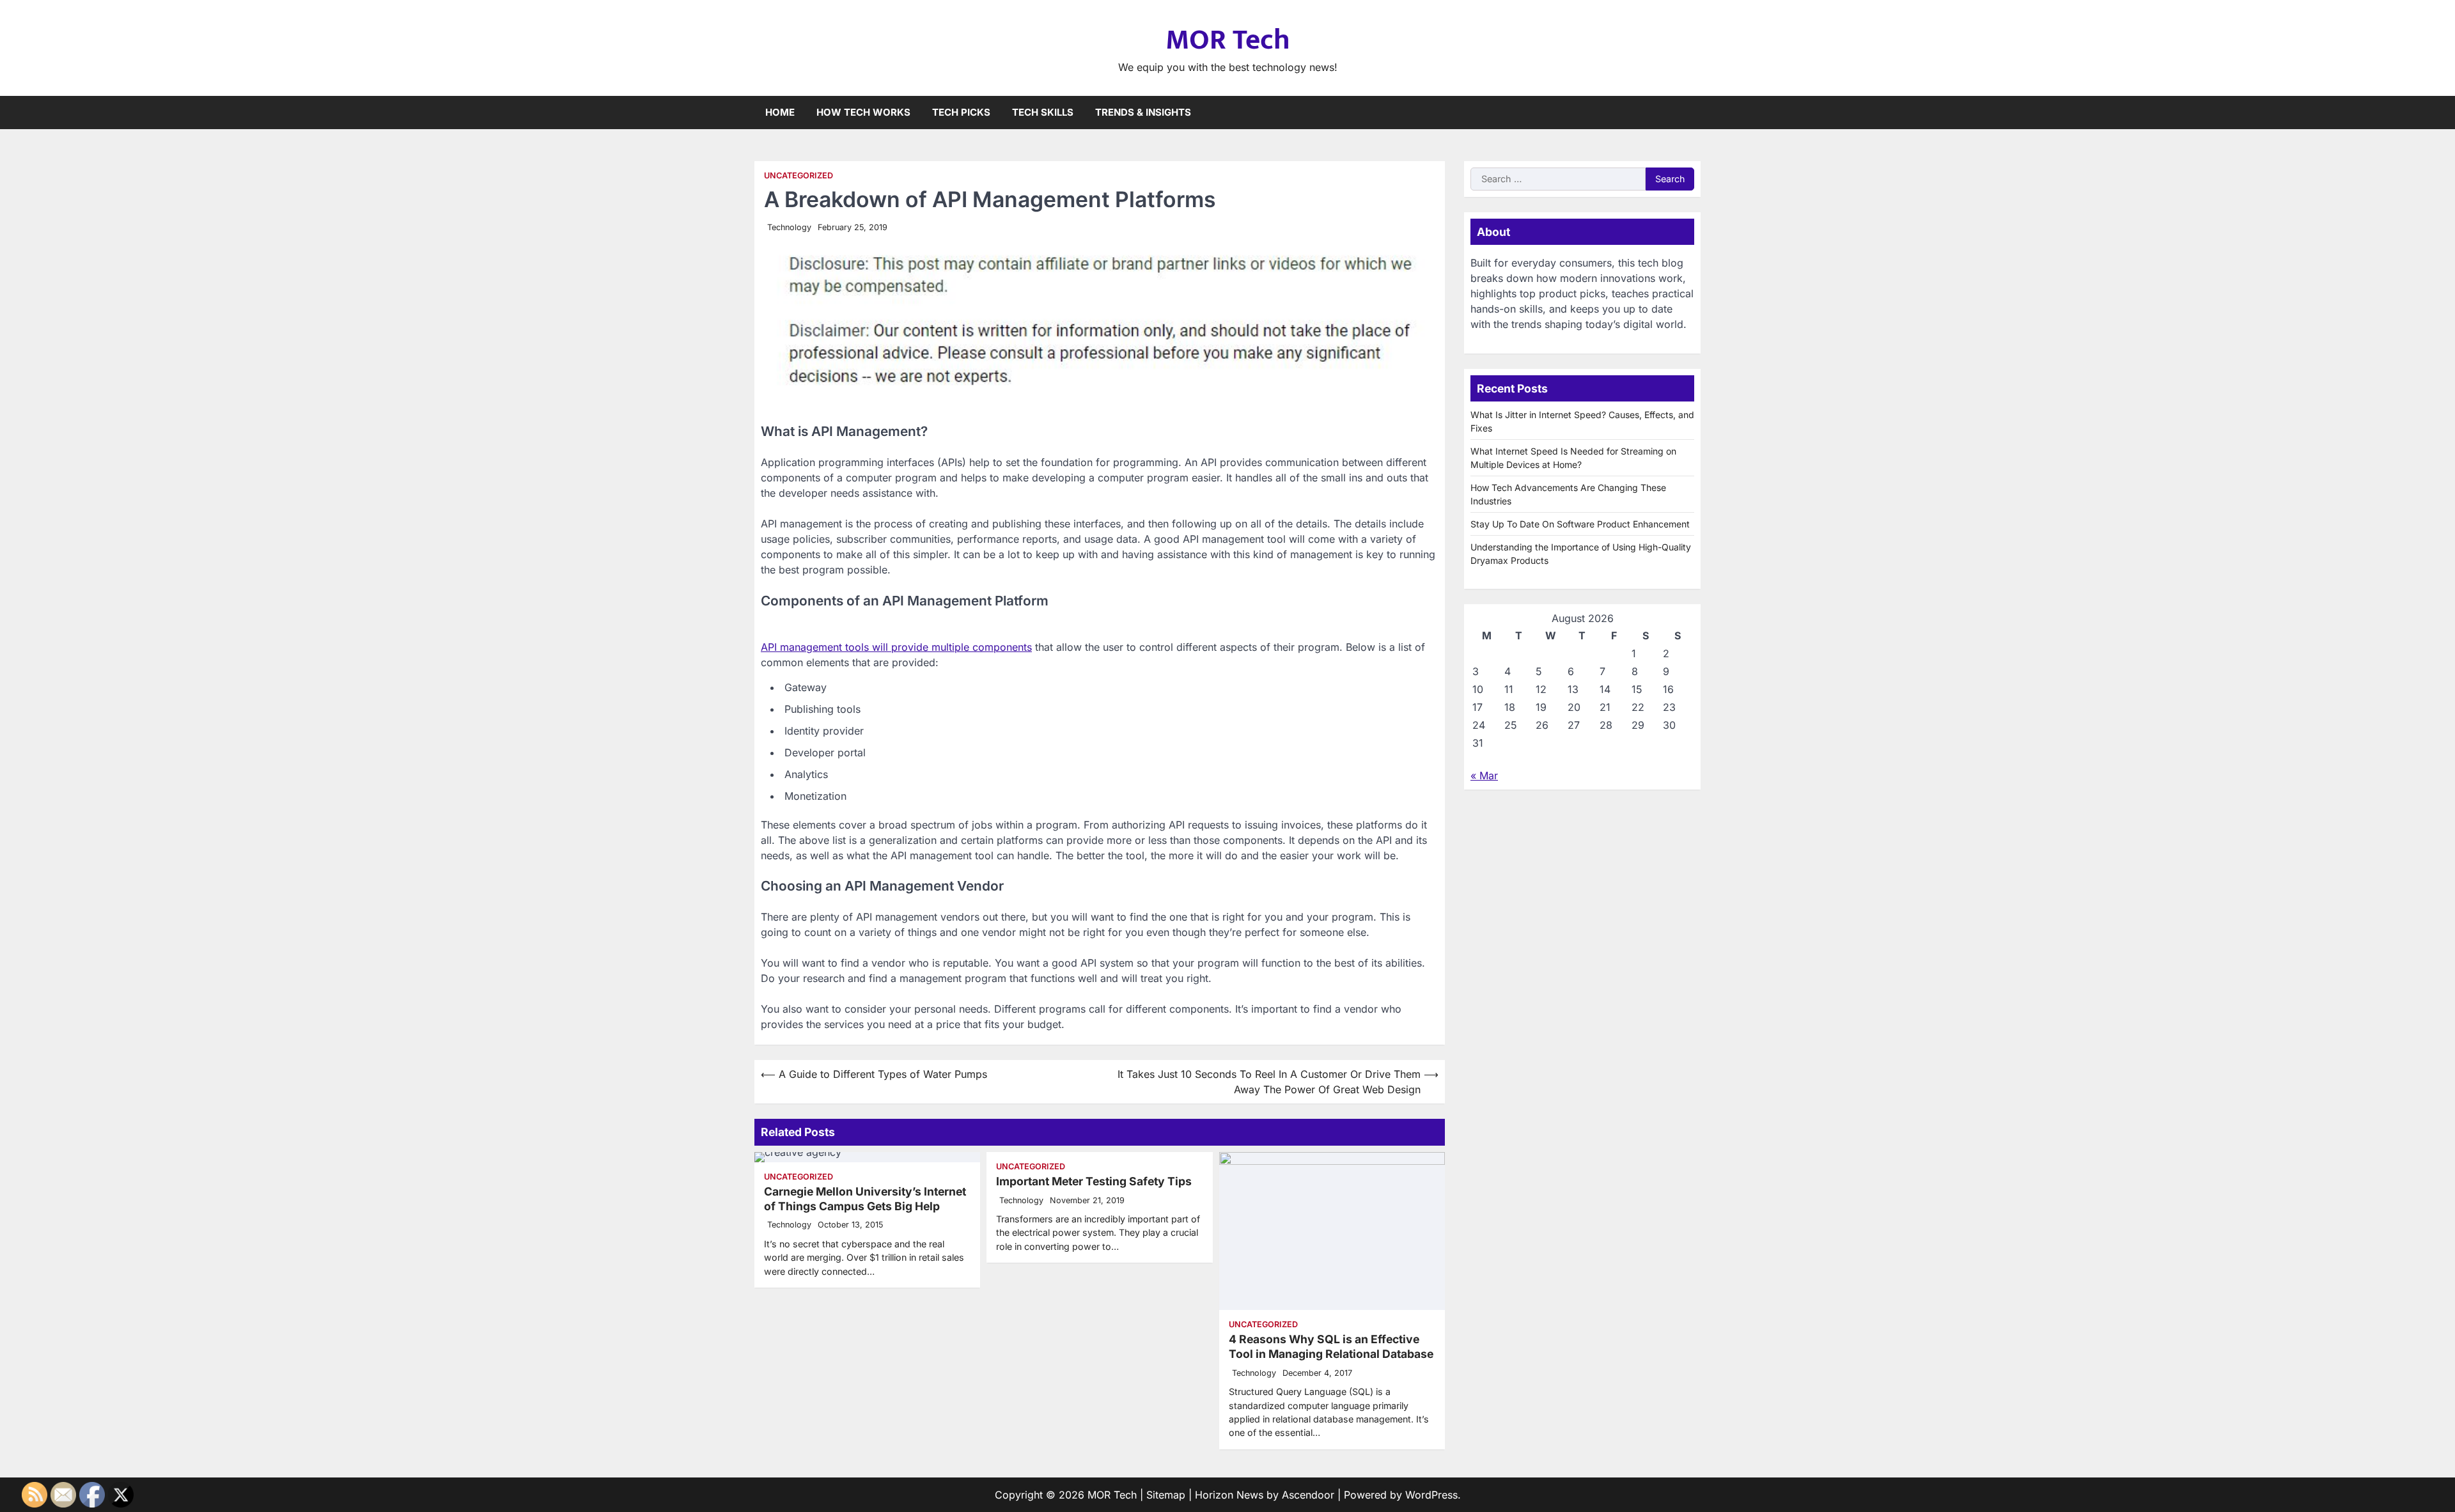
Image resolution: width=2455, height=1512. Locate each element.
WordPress (1431, 1495)
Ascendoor (1308, 1495)
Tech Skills (1043, 112)
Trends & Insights (1143, 112)
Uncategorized (799, 175)
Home (780, 112)
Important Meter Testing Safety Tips (1094, 1181)
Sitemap (1166, 1495)
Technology (789, 227)
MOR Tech (1228, 40)
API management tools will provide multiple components (896, 647)
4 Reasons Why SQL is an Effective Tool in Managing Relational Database (1331, 1346)
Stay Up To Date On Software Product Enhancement (1580, 524)
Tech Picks (961, 112)
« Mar (1484, 775)
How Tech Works (863, 112)
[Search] (1691, 113)
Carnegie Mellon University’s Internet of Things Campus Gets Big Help (865, 1199)
